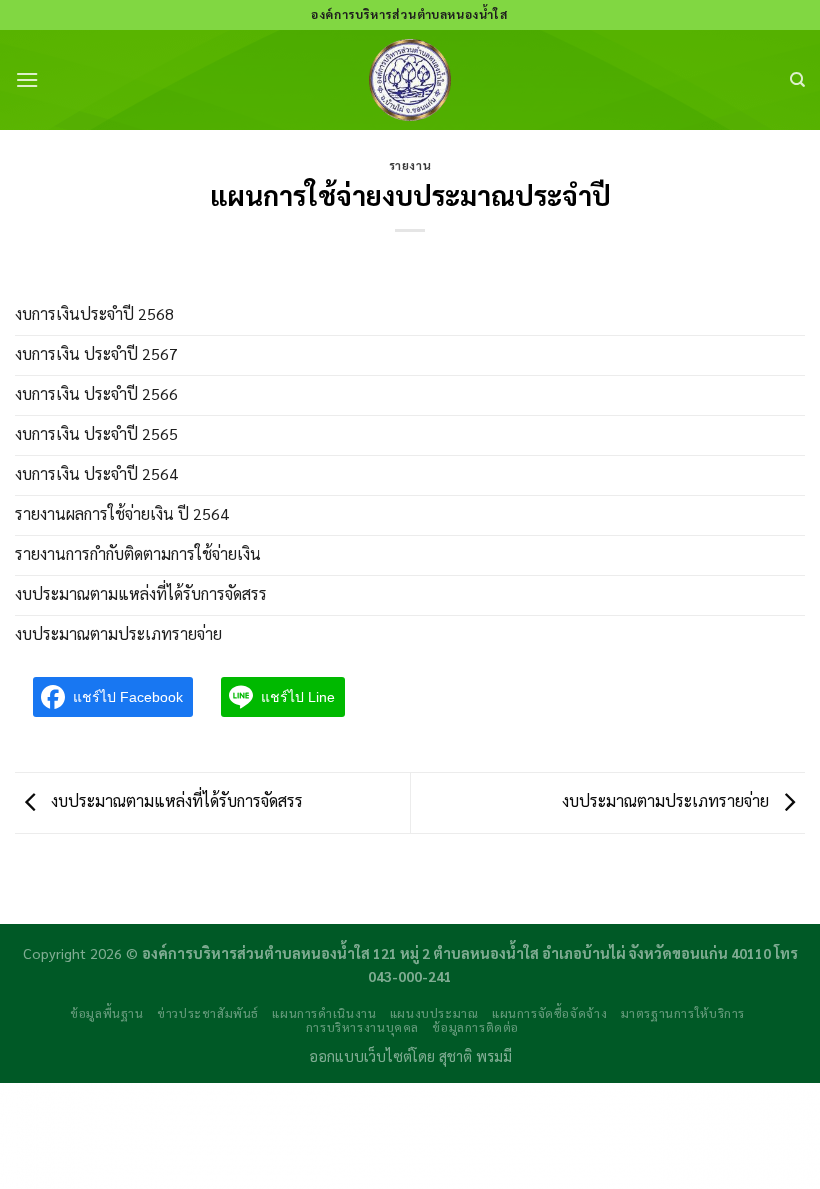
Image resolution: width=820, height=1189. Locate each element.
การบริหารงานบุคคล (362, 1027)
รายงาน (410, 165)
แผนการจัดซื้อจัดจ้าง (549, 1013)
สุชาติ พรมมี (475, 1056)
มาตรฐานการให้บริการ (683, 1013)
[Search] (797, 80)
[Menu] (27, 79)
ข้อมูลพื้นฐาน (107, 1013)
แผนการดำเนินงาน (324, 1013)
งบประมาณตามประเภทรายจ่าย (667, 800)
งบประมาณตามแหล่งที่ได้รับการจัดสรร (175, 800)
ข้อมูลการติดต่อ (475, 1027)
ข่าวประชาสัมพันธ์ (208, 1013)
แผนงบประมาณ (434, 1013)
